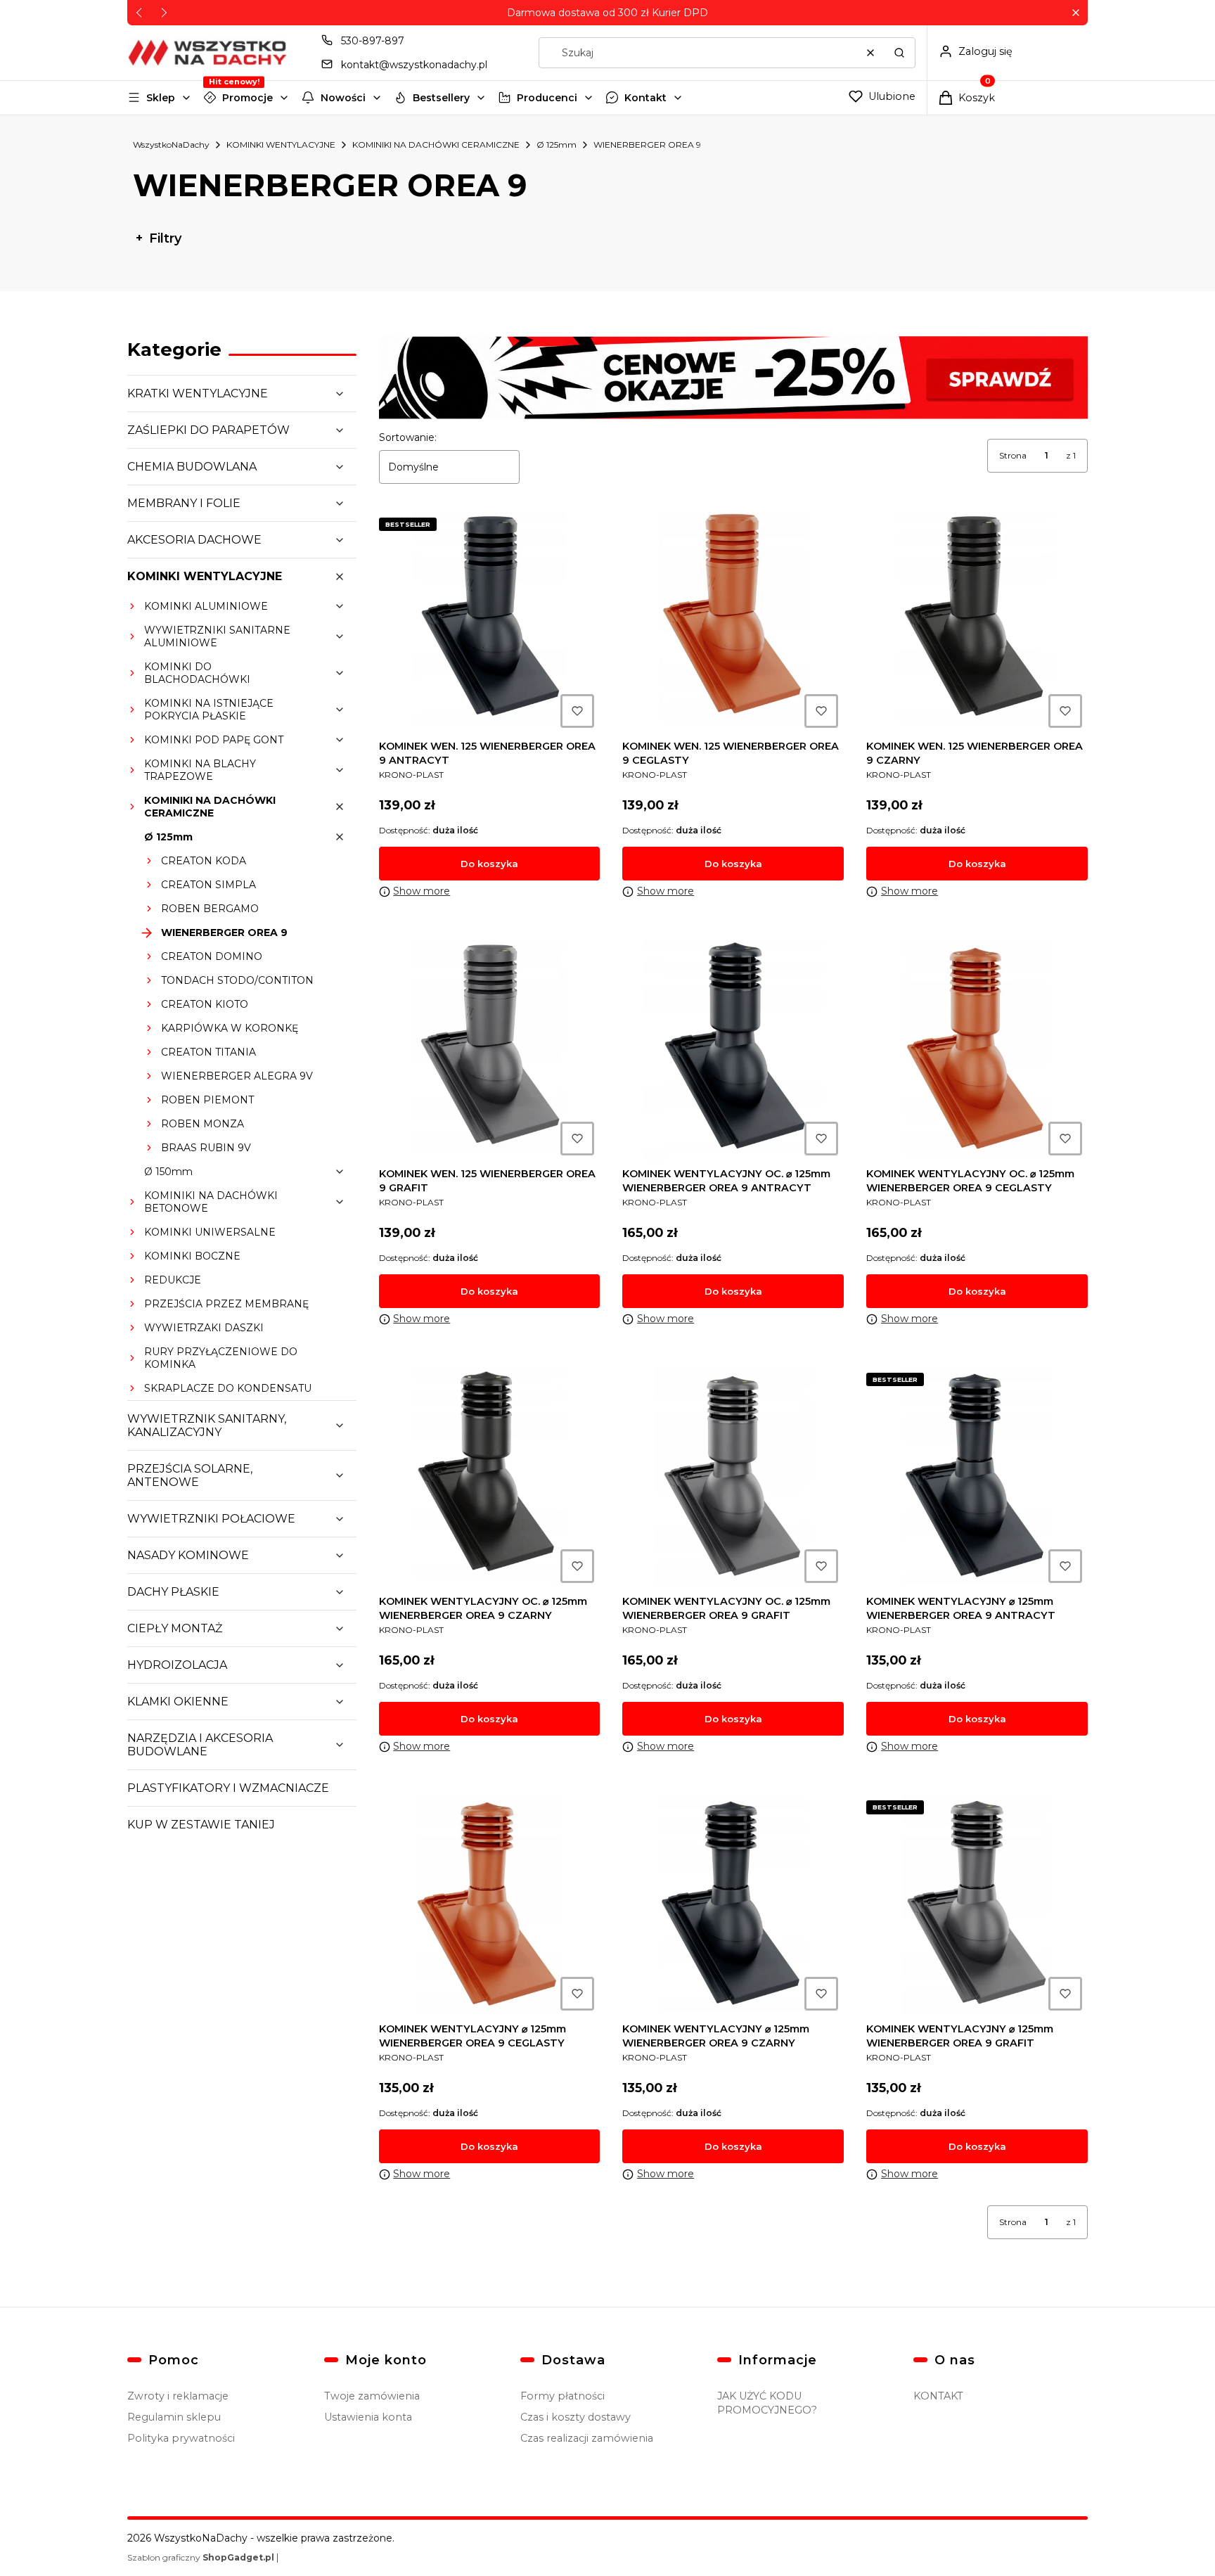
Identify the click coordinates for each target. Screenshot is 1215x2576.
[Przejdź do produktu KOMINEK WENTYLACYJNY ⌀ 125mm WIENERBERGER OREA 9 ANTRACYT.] (977, 1478)
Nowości (343, 98)
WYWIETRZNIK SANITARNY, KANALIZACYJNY (207, 1425)
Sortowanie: (408, 437)
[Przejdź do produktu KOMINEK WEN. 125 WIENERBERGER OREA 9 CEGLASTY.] (733, 623)
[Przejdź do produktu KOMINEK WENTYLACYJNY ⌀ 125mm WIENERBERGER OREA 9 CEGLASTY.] (490, 1905)
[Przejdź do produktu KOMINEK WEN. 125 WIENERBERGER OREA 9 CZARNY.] (977, 623)
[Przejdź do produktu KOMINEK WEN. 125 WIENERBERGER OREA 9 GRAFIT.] (490, 1050)
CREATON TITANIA (208, 1052)
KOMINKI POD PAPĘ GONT (214, 740)
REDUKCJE (173, 1280)
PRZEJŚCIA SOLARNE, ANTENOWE (190, 1475)
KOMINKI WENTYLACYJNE (281, 145)
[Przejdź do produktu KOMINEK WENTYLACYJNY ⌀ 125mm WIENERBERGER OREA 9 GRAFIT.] (977, 1905)
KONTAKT (938, 2396)
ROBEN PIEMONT (207, 1100)
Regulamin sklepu (174, 2417)
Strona (1013, 455)
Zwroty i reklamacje (178, 2396)
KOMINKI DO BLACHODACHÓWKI (197, 673)
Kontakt (645, 98)
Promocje (247, 98)
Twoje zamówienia (372, 2396)
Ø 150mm (168, 1172)
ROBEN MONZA (202, 1124)
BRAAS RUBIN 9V (206, 1148)
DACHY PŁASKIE (173, 1592)
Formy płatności (562, 2396)
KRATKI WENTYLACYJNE (198, 393)
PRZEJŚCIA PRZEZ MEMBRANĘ (226, 1304)
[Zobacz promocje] (734, 378)
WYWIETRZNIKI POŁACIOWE (211, 1519)
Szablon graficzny (201, 2557)
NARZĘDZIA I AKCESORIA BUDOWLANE (200, 1745)
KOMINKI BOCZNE (192, 1256)
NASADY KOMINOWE (188, 1555)
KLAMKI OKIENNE (178, 1702)
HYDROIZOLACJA (177, 1665)
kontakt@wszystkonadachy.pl (414, 65)
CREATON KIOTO (205, 1004)
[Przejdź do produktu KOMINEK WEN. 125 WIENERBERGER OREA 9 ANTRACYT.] (490, 623)
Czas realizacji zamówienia (587, 2438)
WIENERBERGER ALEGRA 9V (237, 1076)
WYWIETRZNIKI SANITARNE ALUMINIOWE (217, 636)
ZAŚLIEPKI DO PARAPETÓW (208, 430)
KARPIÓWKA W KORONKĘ (230, 1028)
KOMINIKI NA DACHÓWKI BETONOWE (211, 1202)
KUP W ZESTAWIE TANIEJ (201, 1825)
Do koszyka (489, 864)
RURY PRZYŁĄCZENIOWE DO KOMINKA (221, 1358)
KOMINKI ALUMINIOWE (206, 606)
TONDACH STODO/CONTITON (237, 980)
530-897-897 (373, 41)
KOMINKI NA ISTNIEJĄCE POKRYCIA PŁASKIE (209, 710)
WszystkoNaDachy (171, 145)
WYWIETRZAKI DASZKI (204, 1328)
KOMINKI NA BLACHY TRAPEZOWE (200, 770)
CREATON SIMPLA (208, 885)
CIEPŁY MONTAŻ (175, 1628)
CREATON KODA (204, 861)
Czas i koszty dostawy (576, 2417)
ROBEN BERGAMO (210, 909)
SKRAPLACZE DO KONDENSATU (228, 1388)
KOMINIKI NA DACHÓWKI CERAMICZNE (436, 145)
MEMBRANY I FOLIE (184, 503)
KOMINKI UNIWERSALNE (210, 1232)
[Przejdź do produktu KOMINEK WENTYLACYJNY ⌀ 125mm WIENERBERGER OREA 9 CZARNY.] (733, 1905)
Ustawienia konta (368, 2417)
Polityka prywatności (181, 2438)
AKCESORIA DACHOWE (194, 540)
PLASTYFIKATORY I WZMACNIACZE (228, 1788)
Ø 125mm (557, 145)
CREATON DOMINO (212, 956)
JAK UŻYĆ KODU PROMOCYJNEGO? (767, 2403)
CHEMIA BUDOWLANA (192, 467)
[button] (1075, 13)
